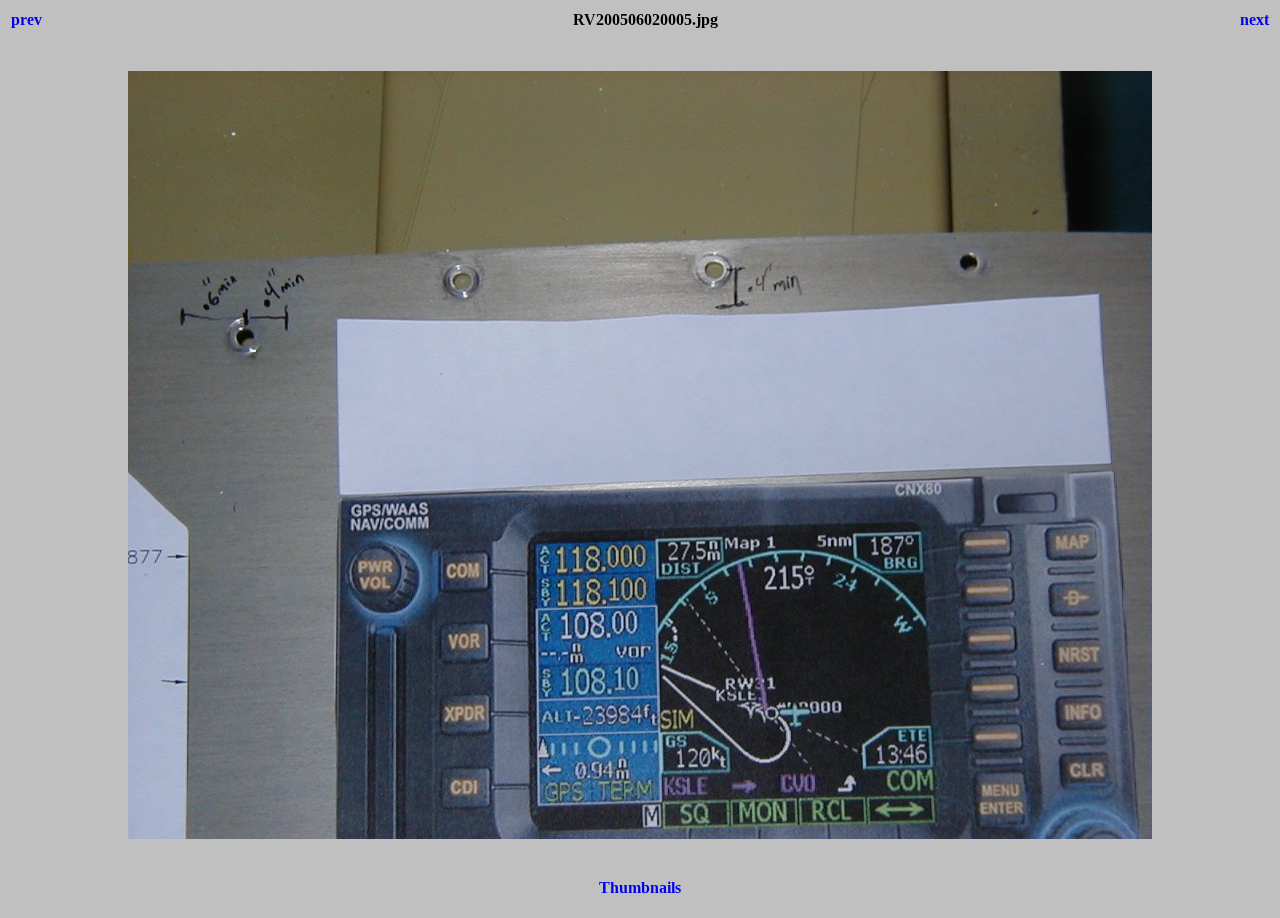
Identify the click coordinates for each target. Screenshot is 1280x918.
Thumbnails (640, 887)
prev (26, 19)
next (1254, 19)
